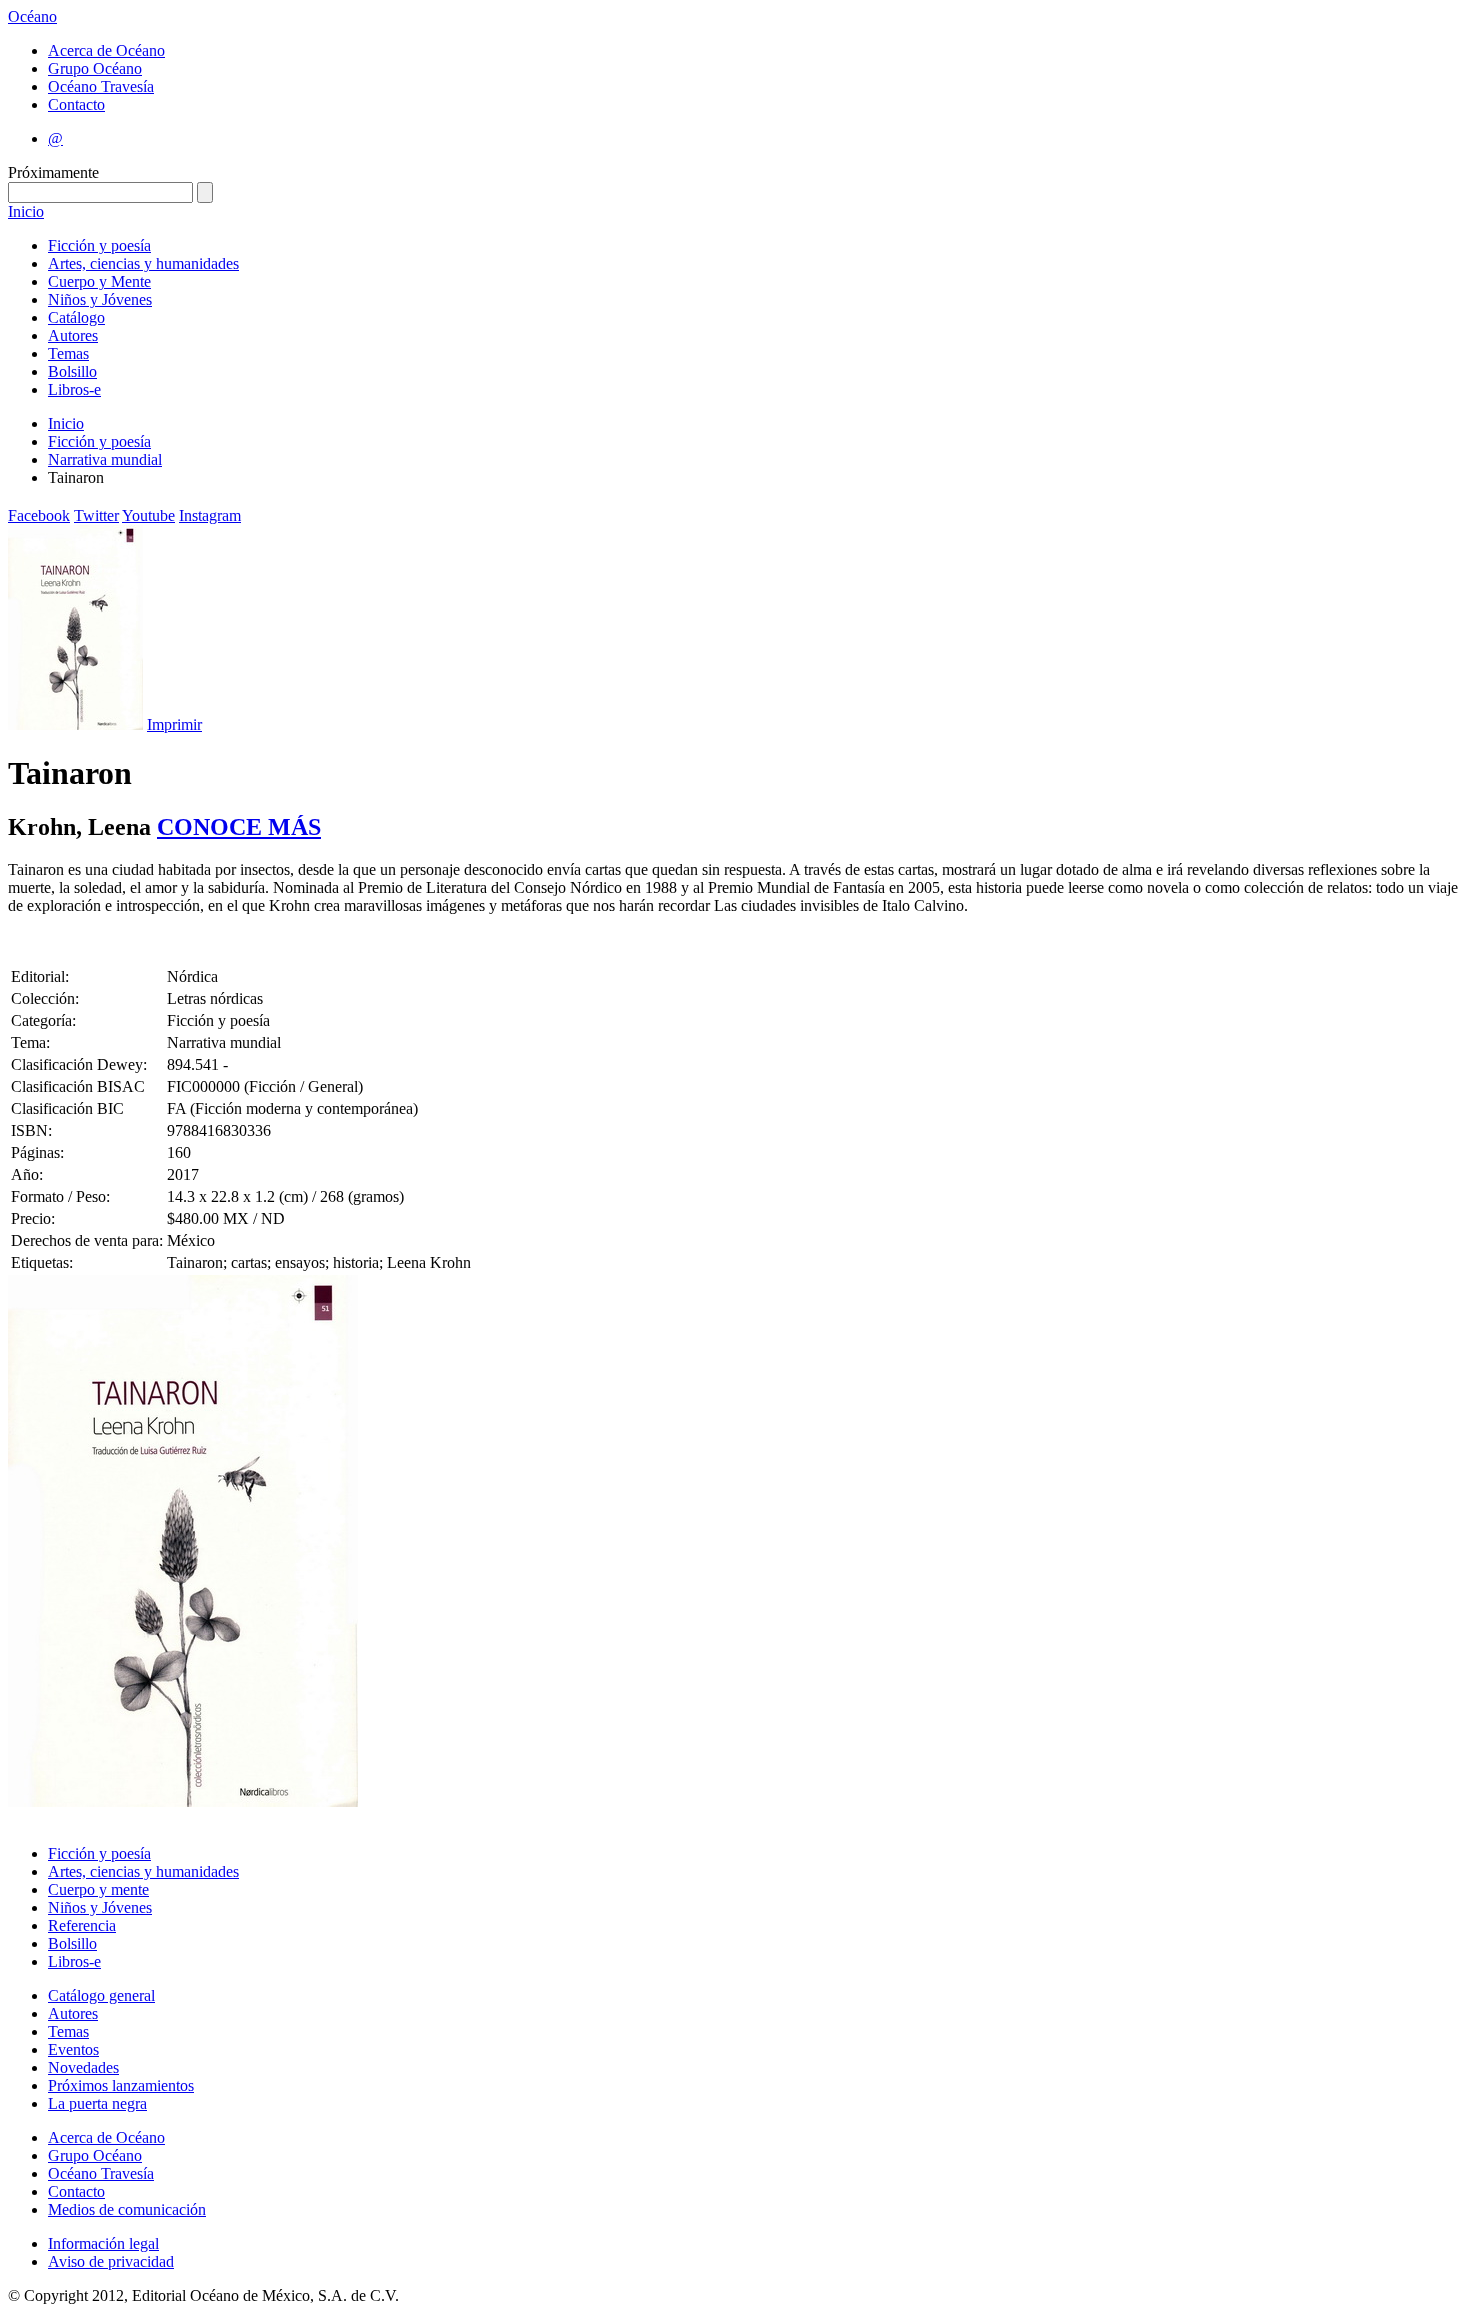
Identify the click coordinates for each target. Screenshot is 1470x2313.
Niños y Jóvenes (100, 299)
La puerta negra (97, 2103)
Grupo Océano (95, 68)
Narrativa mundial (105, 459)
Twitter (96, 515)
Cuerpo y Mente (99, 281)
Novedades (83, 2067)
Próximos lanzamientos (121, 2085)
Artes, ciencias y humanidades (143, 263)
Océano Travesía (101, 86)
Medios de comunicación (127, 2209)
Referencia (82, 1925)
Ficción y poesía (99, 245)
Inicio (26, 211)
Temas (68, 353)
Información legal (103, 2243)
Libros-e (74, 389)
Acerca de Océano (106, 50)
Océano (32, 16)
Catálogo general (101, 1995)
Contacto (76, 104)
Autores (73, 335)
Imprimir (174, 724)
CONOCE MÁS (239, 827)
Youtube (148, 515)
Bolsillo (72, 371)
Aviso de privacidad (111, 2261)
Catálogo (76, 317)
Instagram (210, 515)
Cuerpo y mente (98, 1889)
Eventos (73, 2049)
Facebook (39, 515)
